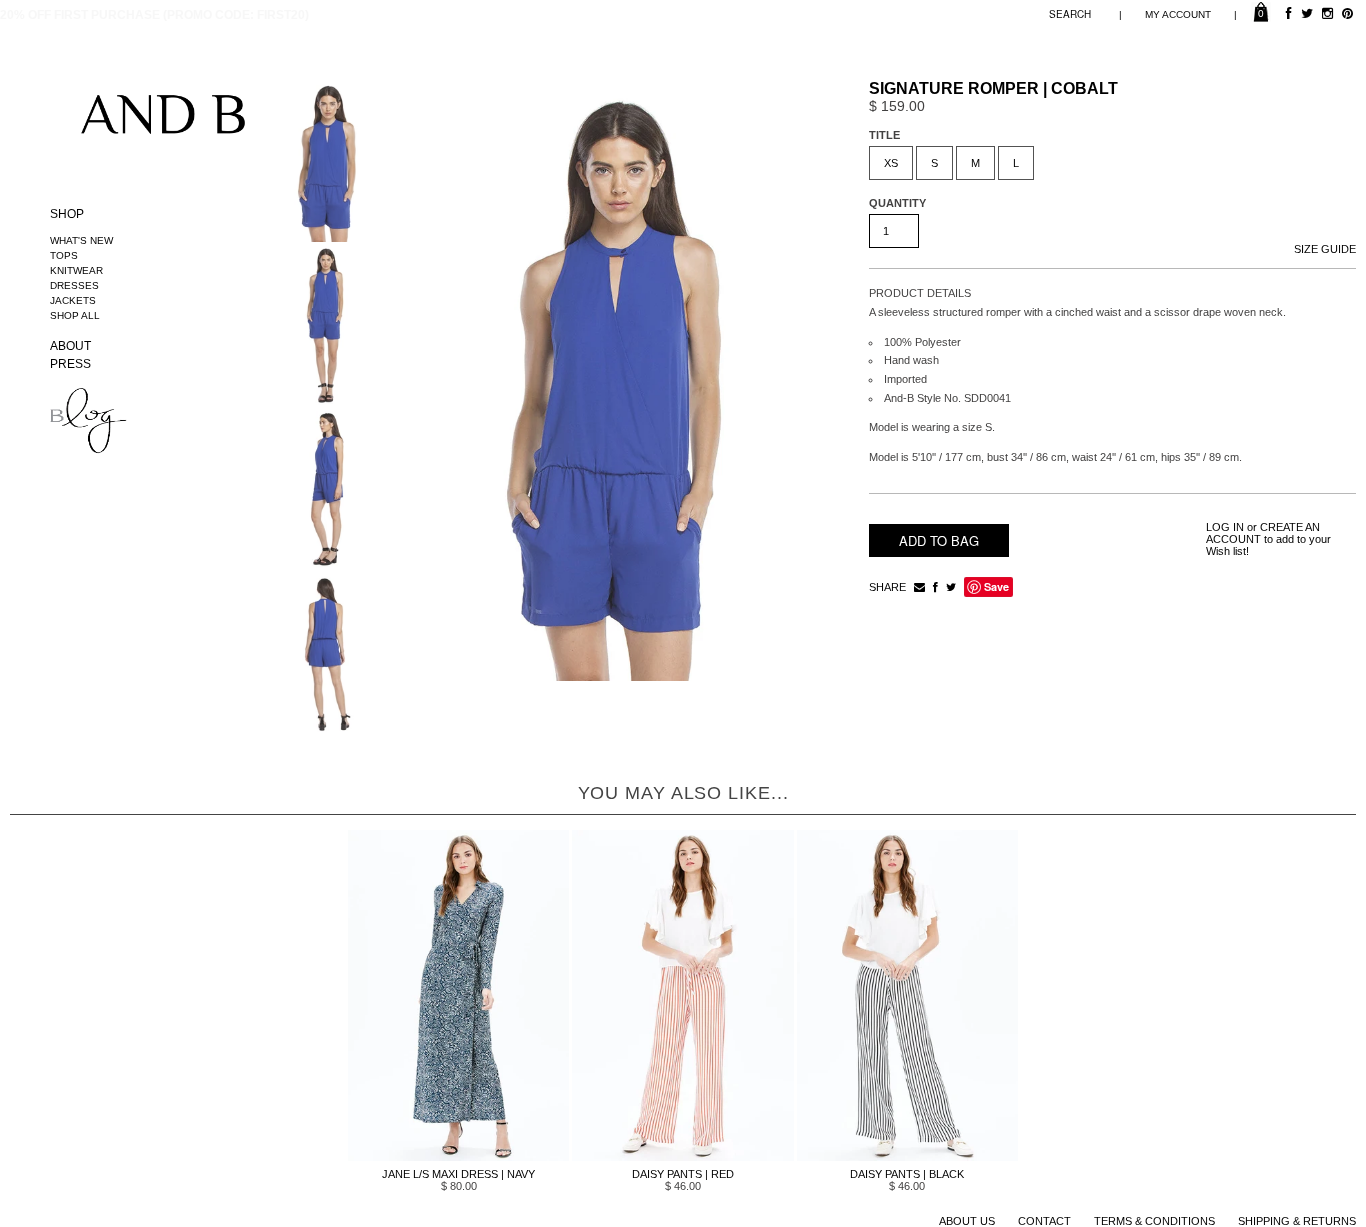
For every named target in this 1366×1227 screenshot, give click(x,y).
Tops (64, 255)
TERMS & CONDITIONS (1154, 1221)
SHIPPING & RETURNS (1297, 1221)
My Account (1178, 14)
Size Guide (1325, 249)
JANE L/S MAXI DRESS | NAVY (458, 1174)
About (70, 346)
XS (891, 163)
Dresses (74, 285)
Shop (67, 214)
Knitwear (76, 270)
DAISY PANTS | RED (683, 1174)
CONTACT (1044, 1221)
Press (70, 364)
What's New (81, 240)
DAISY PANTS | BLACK (907, 1174)
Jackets (73, 300)
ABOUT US (967, 1221)
